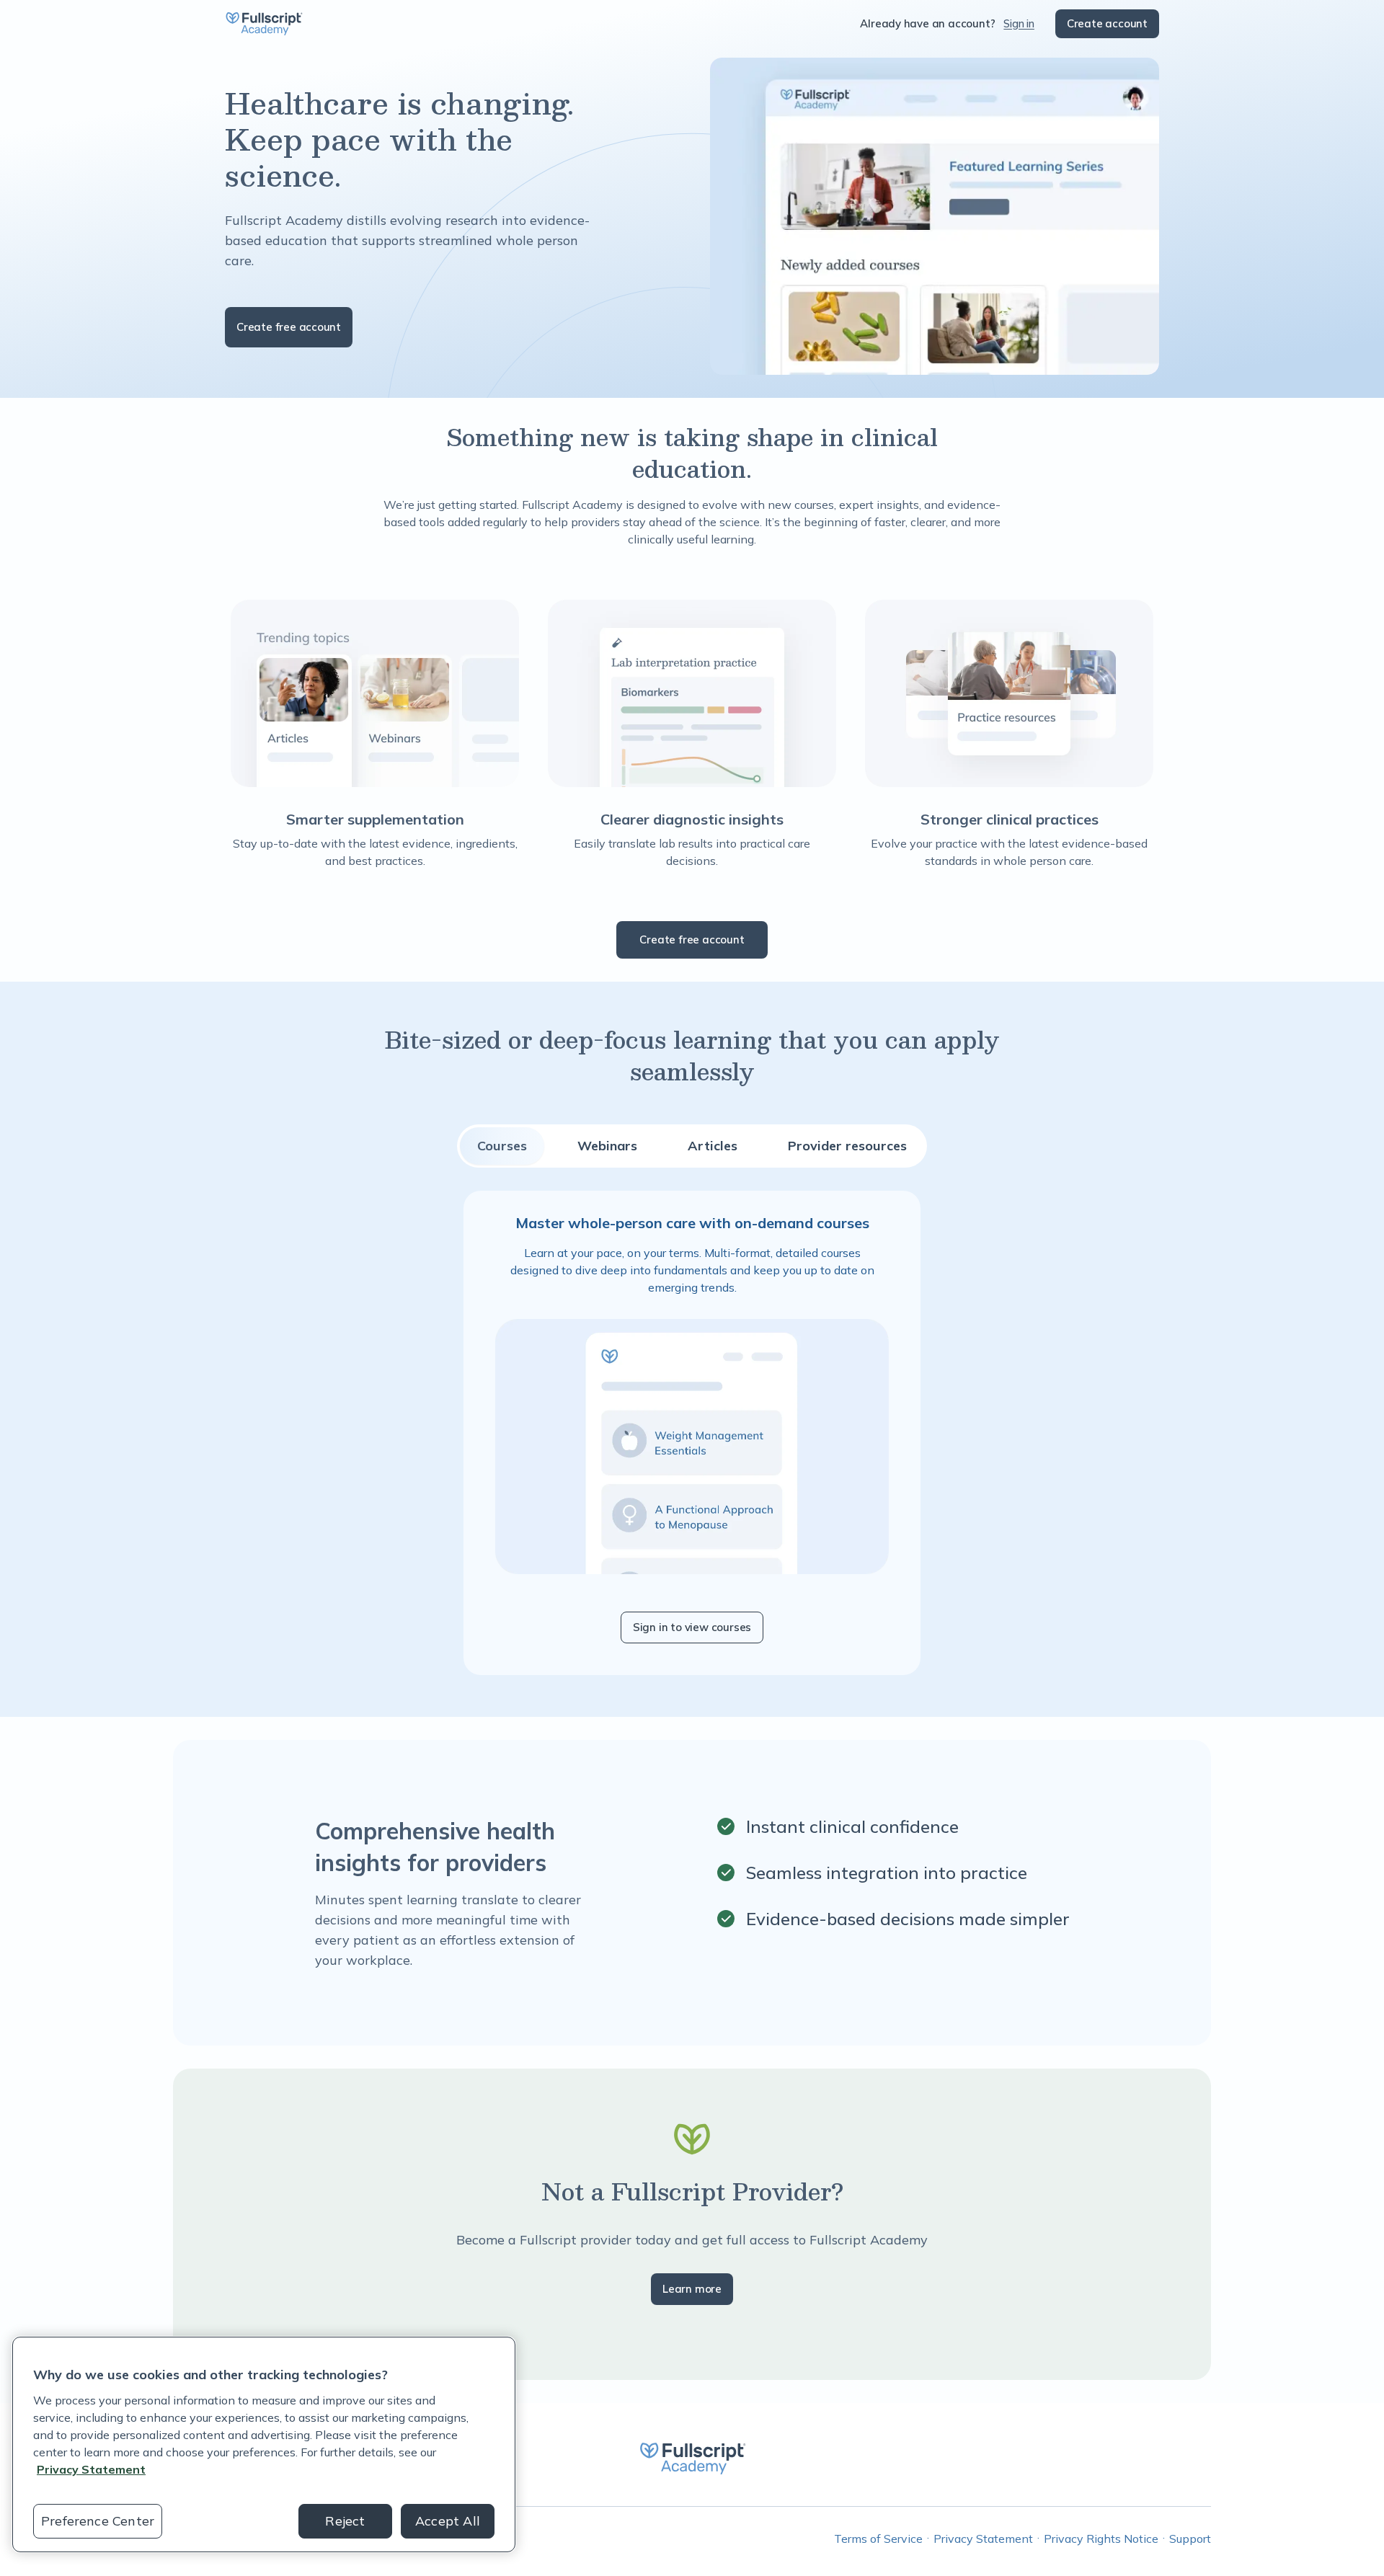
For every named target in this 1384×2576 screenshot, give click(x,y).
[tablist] (692, 1146)
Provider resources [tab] (847, 1146)
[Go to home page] (264, 24)
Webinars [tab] (607, 1146)
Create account (1107, 23)
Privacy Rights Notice (1101, 2539)
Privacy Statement (983, 2539)
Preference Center (98, 2521)
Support (1190, 2539)
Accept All (448, 2521)
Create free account (289, 327)
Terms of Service (878, 2539)
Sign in (1019, 23)
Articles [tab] (713, 1146)
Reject (345, 2521)
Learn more (692, 2289)
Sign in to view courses (692, 1627)
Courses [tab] (502, 1146)
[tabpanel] (692, 1433)
